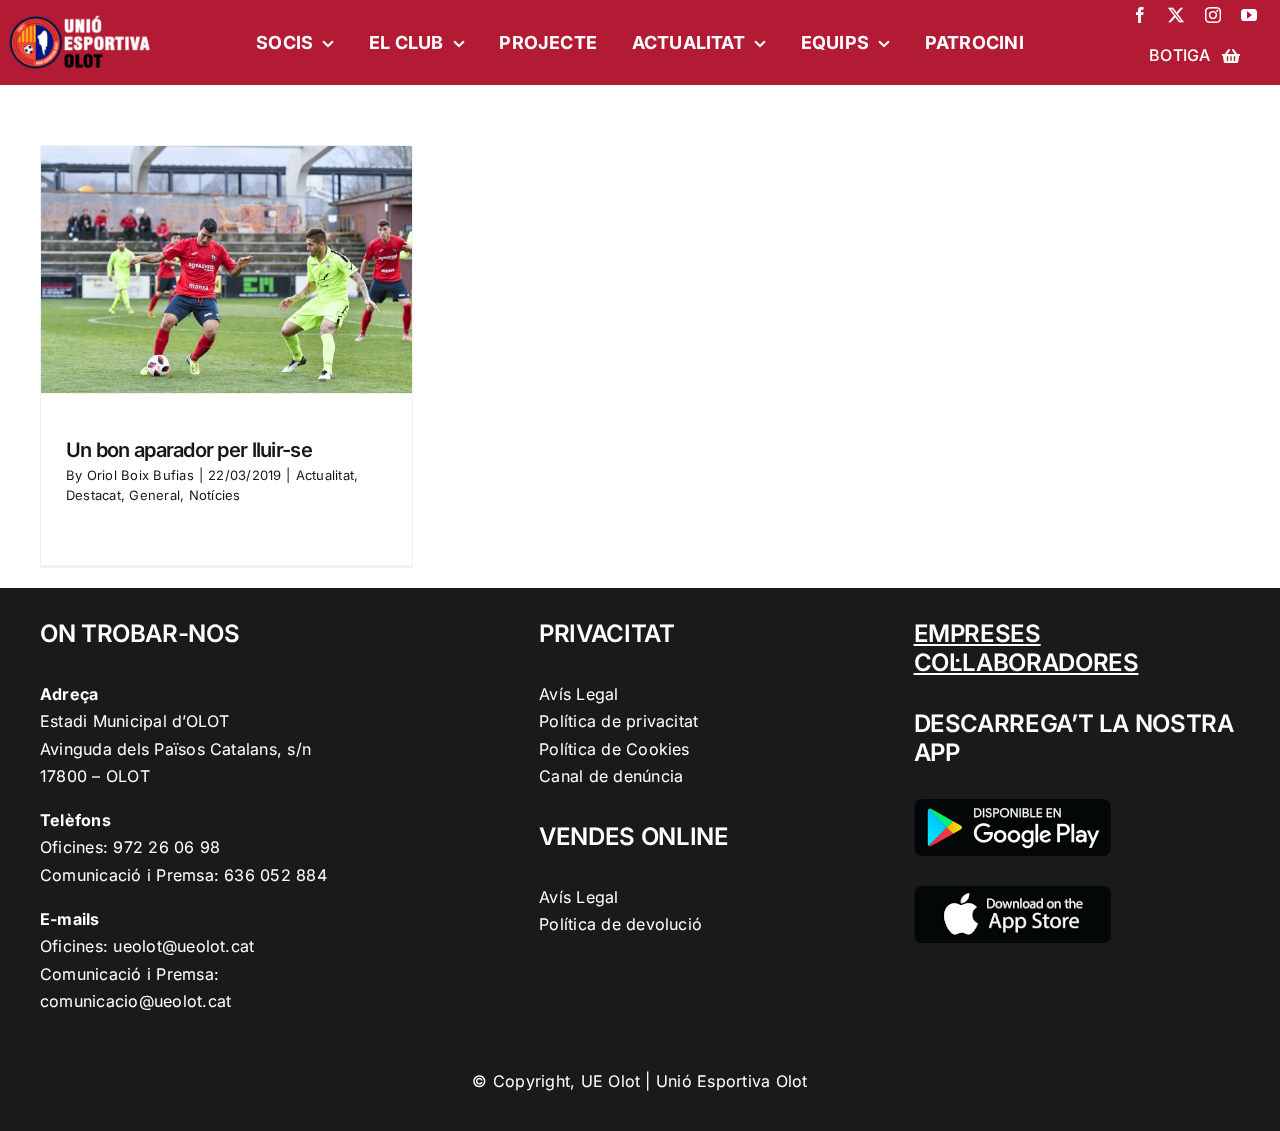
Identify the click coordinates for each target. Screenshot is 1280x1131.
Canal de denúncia (611, 776)
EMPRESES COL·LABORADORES (1026, 648)
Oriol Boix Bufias (140, 475)
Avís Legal (578, 694)
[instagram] (1213, 15)
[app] (1012, 894)
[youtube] (1249, 15)
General (154, 495)
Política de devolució (620, 924)
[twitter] (1176, 15)
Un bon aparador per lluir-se (189, 450)
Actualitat (325, 475)
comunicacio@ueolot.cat (135, 1001)
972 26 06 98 (166, 847)
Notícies (215, 495)
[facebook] (1140, 15)
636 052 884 (275, 875)
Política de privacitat (618, 721)
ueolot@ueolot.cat (183, 946)
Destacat (93, 495)
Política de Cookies (614, 749)
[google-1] (1012, 807)
